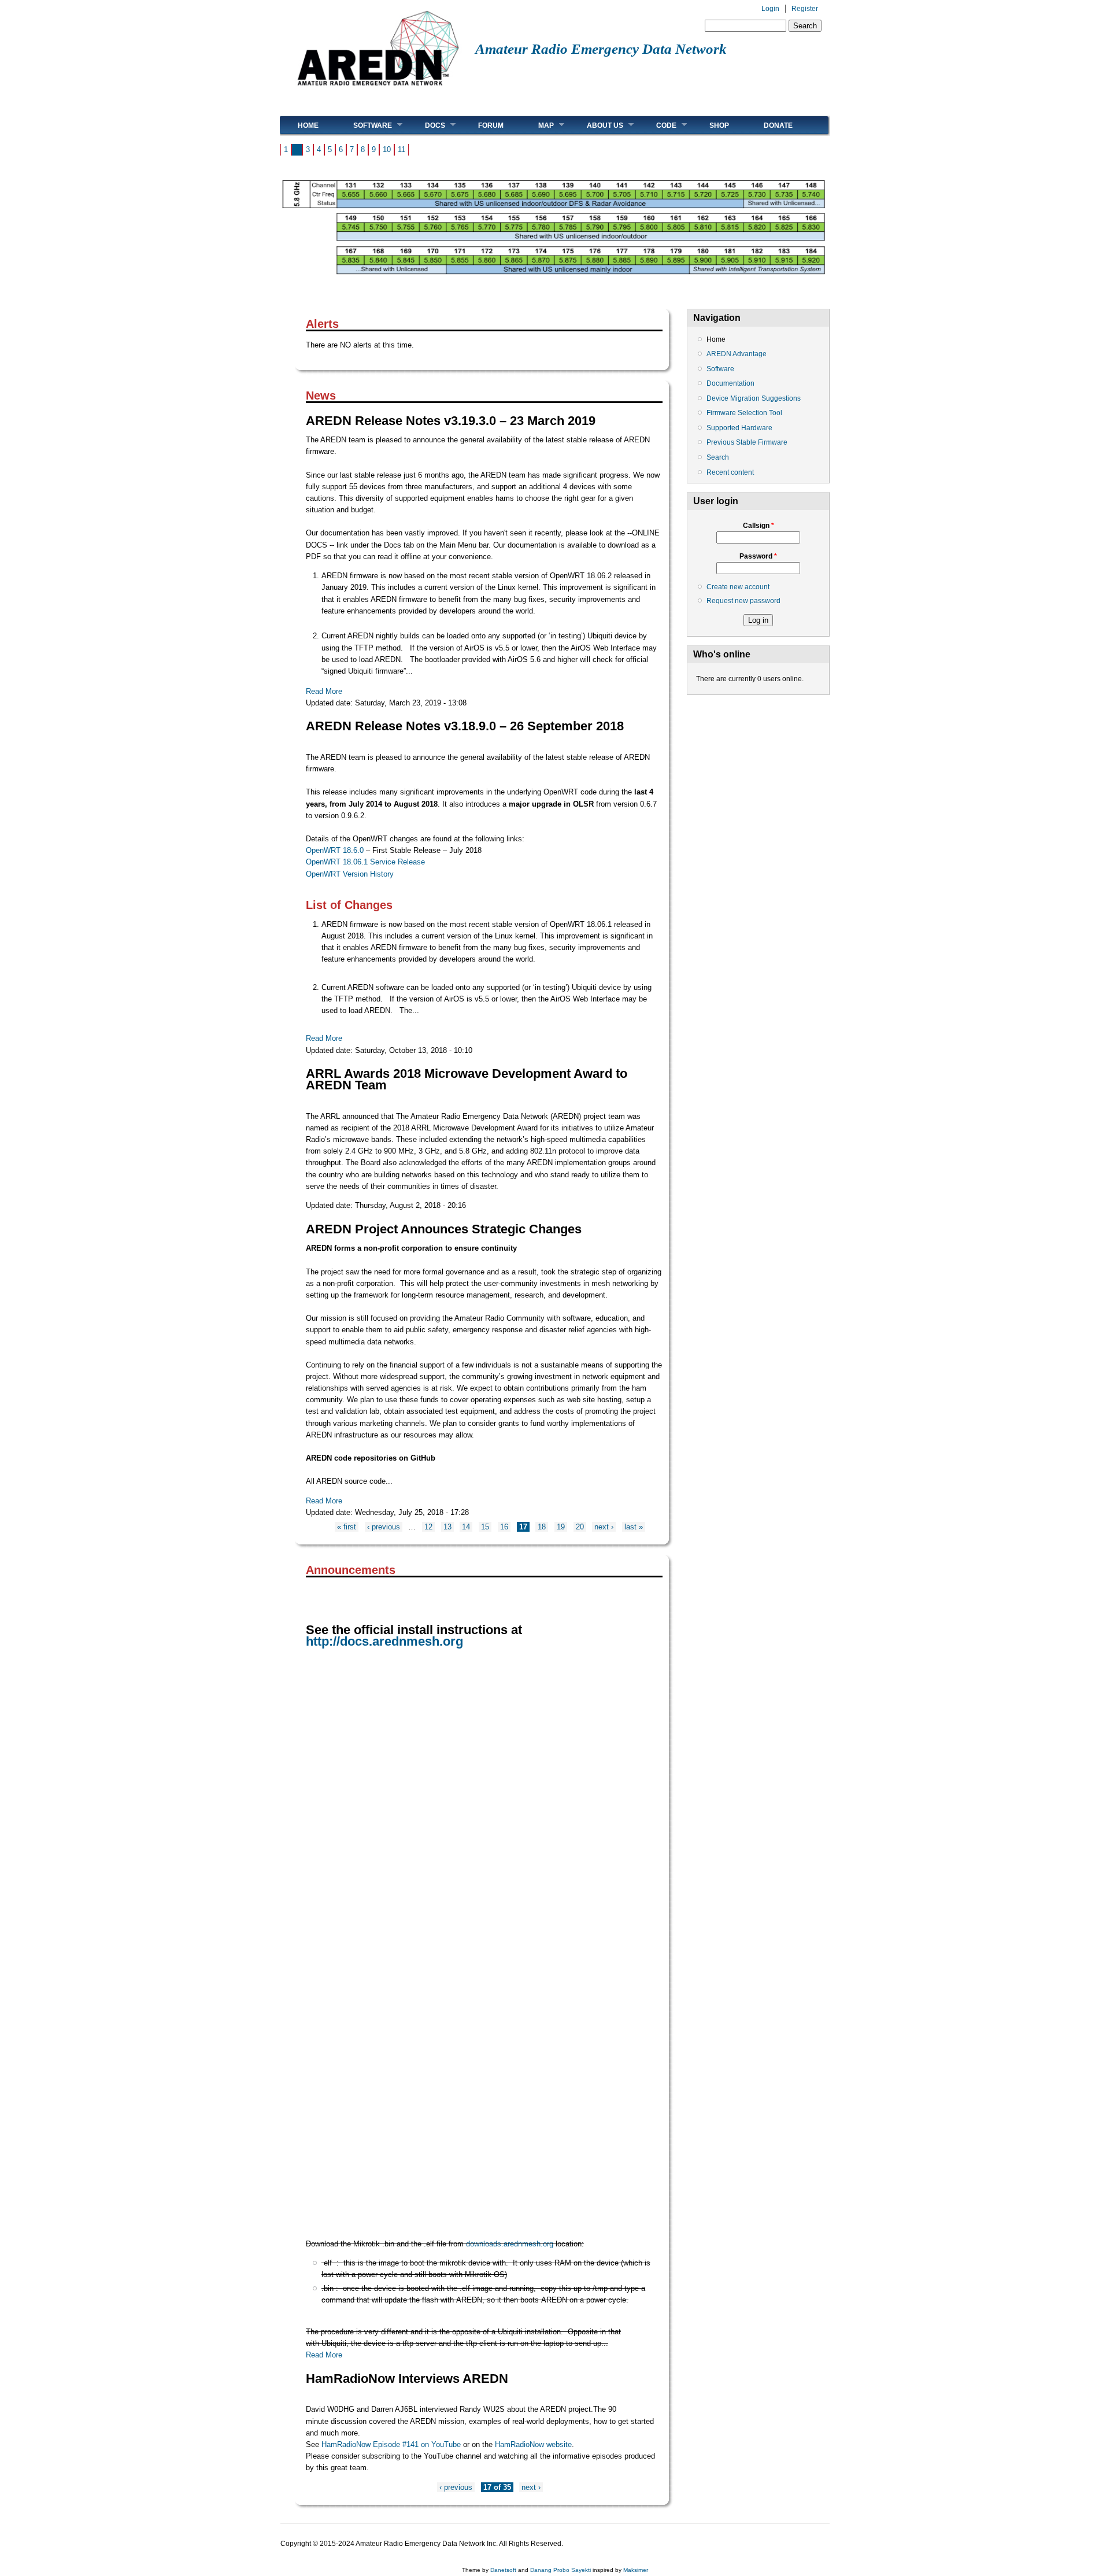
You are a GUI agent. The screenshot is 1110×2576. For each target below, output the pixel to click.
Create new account (738, 587)
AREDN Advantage (737, 354)
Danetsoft (503, 2570)
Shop (719, 125)
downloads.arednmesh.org (510, 2244)
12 (428, 1527)
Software (364, 125)
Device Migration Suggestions (754, 398)
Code (658, 125)
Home (308, 125)
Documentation (730, 383)
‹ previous (384, 1527)
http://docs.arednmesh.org (384, 1642)
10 (387, 149)
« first (347, 1527)
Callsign (758, 526)
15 (485, 1527)
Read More (324, 691)
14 (466, 1527)
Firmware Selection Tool (744, 413)
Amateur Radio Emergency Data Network (601, 49)
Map (537, 125)
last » (634, 1527)
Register (805, 9)
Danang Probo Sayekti (560, 2570)
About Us (596, 125)
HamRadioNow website (533, 2444)
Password (758, 556)
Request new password (743, 601)
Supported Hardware (739, 428)
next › (604, 1527)
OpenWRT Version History (350, 874)
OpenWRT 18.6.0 (335, 850)
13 (447, 1527)
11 (402, 149)
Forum (491, 125)
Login (770, 9)
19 (561, 1527)
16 (504, 1527)
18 (542, 1527)
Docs (426, 125)
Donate (778, 125)
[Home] (378, 90)
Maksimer (636, 2570)
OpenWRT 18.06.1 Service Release (365, 862)
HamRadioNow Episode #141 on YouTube (391, 2444)
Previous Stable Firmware (747, 442)
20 (580, 1527)
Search (718, 457)
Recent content (730, 472)
